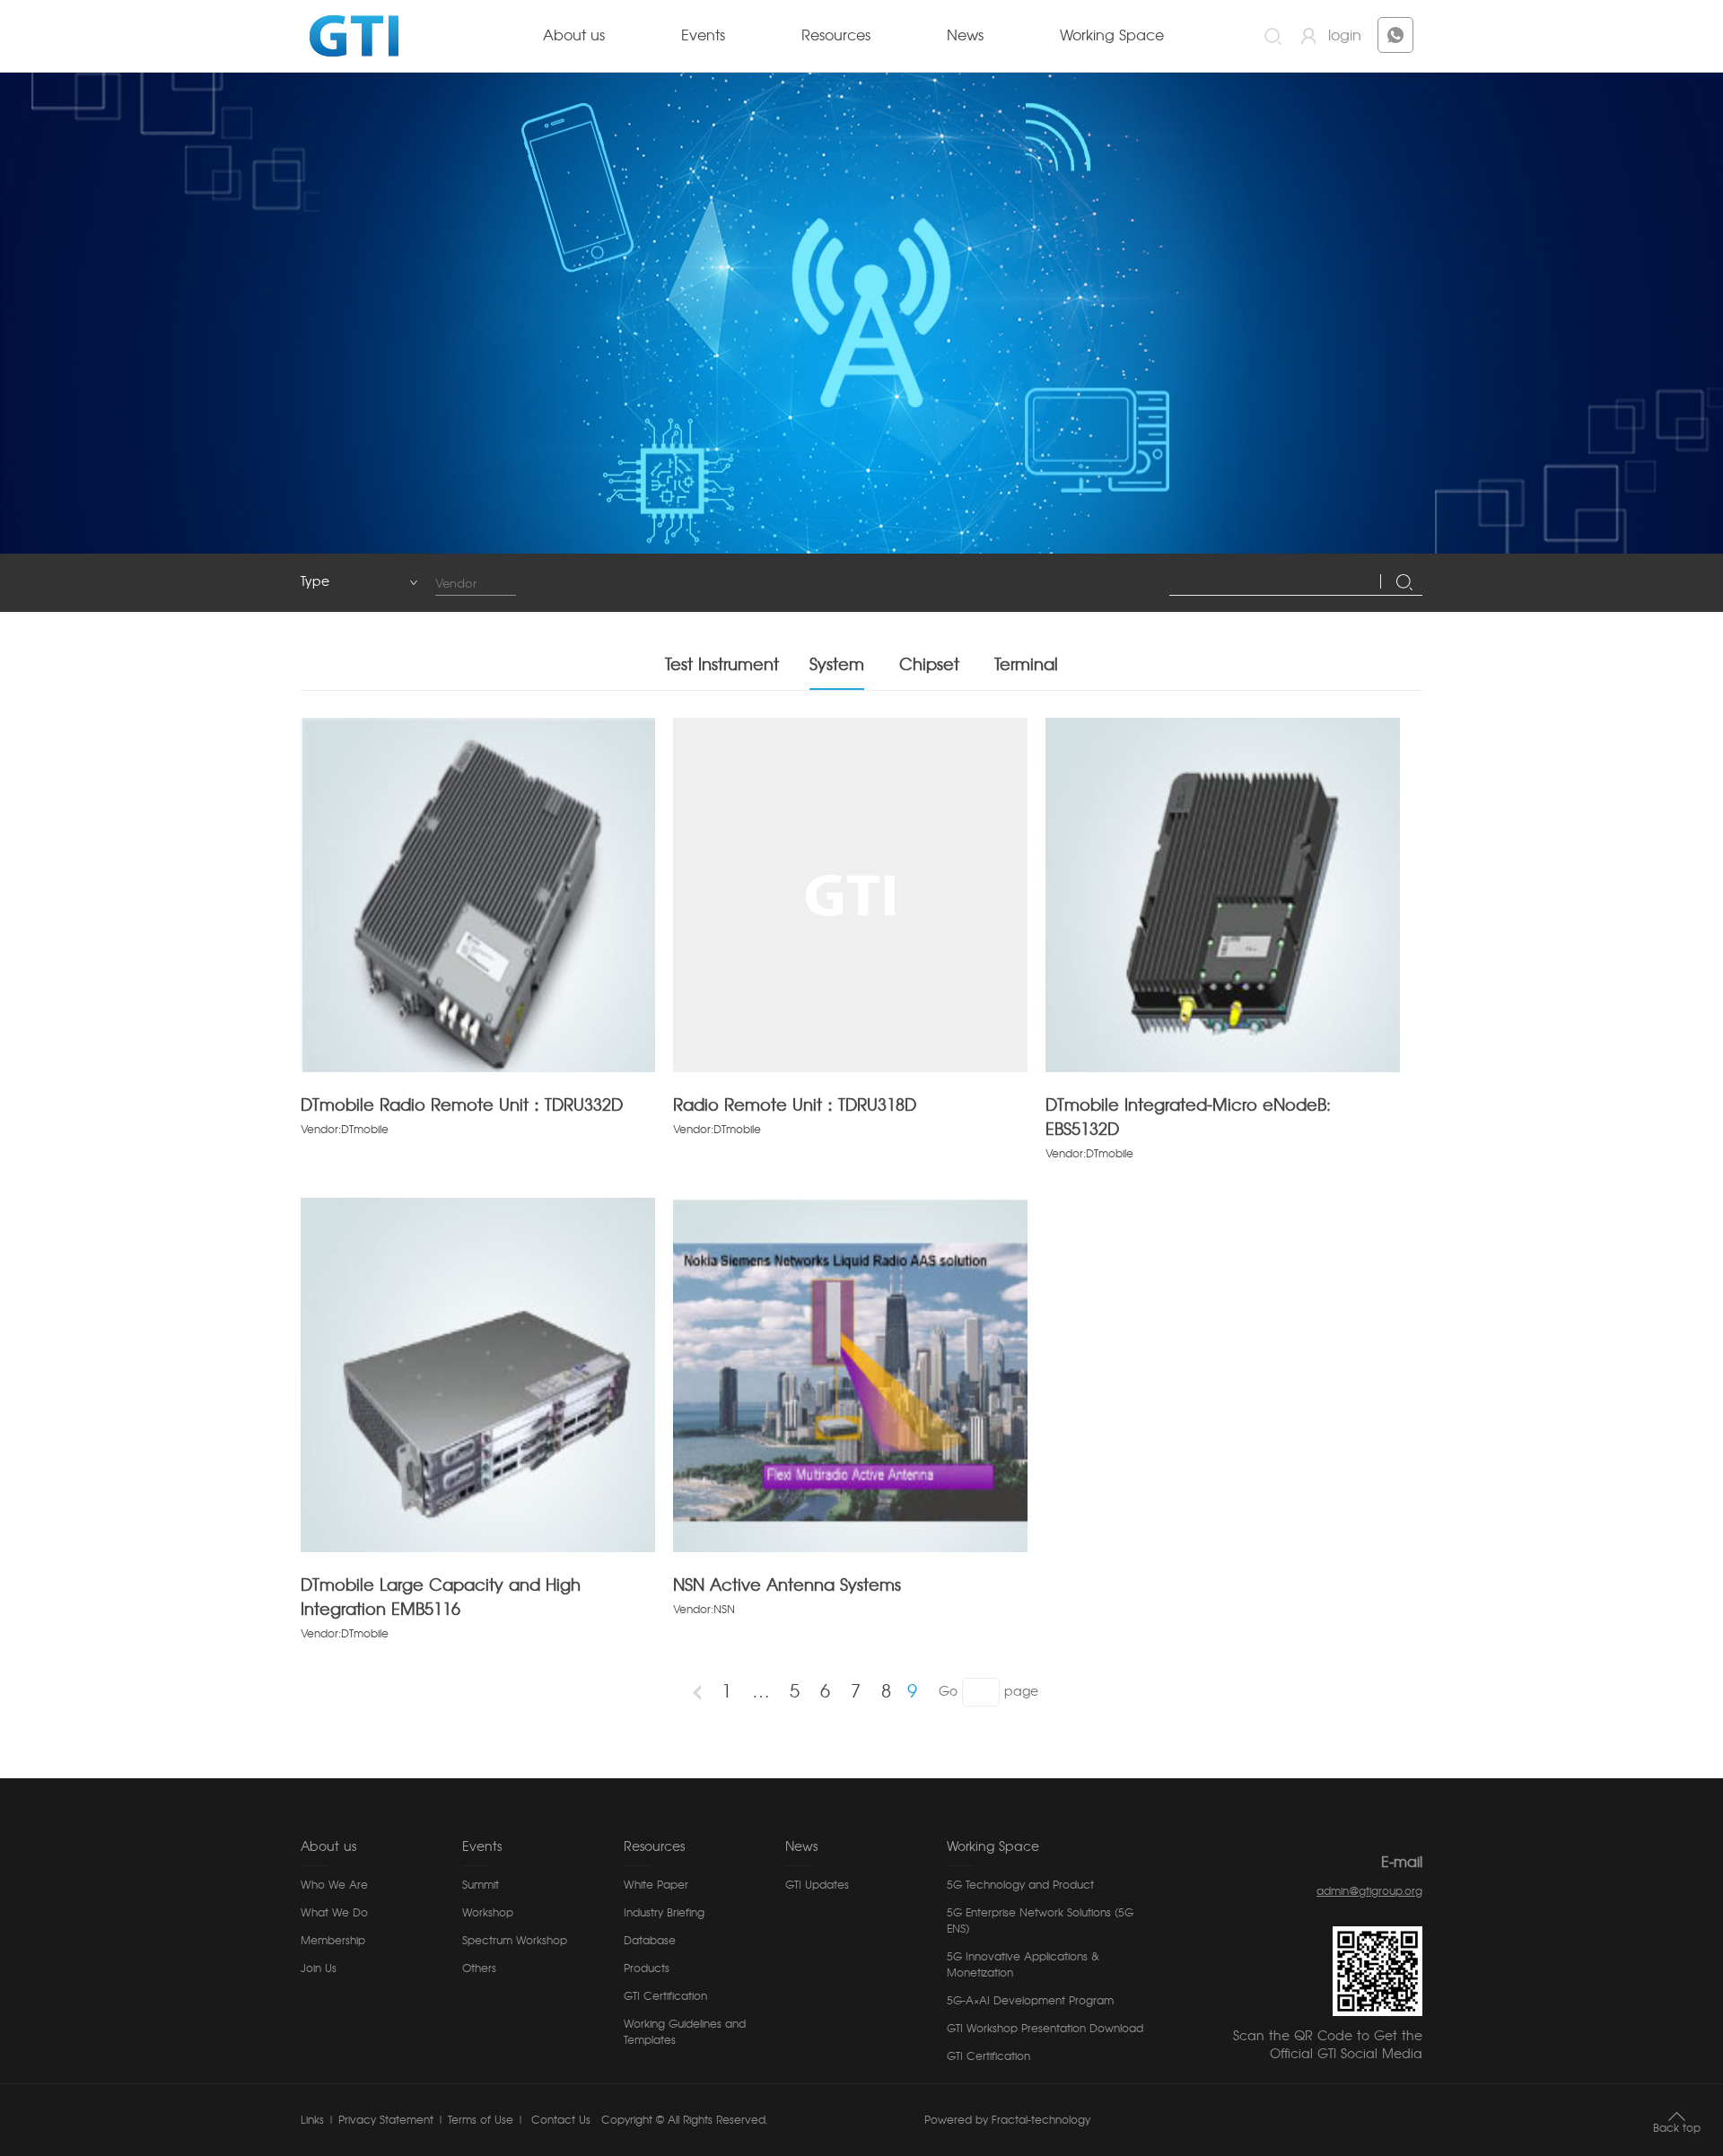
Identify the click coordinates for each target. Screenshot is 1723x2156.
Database (650, 1941)
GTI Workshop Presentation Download (1045, 2029)
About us (574, 36)
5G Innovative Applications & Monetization (1023, 1965)
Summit (481, 1885)
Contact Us (559, 2120)
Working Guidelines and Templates (685, 2032)
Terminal (1026, 666)
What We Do (334, 1913)
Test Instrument (722, 666)
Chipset (929, 666)
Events (703, 36)
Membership (333, 1941)
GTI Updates (817, 1885)
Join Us (319, 1968)
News (965, 36)
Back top (1677, 2128)
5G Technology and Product (1020, 1885)
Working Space (1112, 36)
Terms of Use (481, 2120)
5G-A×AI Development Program (1030, 2001)
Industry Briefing (664, 1913)
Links (312, 2120)
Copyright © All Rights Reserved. (684, 2120)
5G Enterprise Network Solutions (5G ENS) (1040, 1921)
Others (479, 1968)
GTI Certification (665, 1996)
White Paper (656, 1885)
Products (647, 1968)
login (1345, 36)
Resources (836, 36)
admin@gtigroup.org (1369, 1891)
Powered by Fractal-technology (1007, 2120)
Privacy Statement (386, 2120)
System (837, 666)
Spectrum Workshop (515, 1941)
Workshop (488, 1913)
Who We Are (334, 1885)
